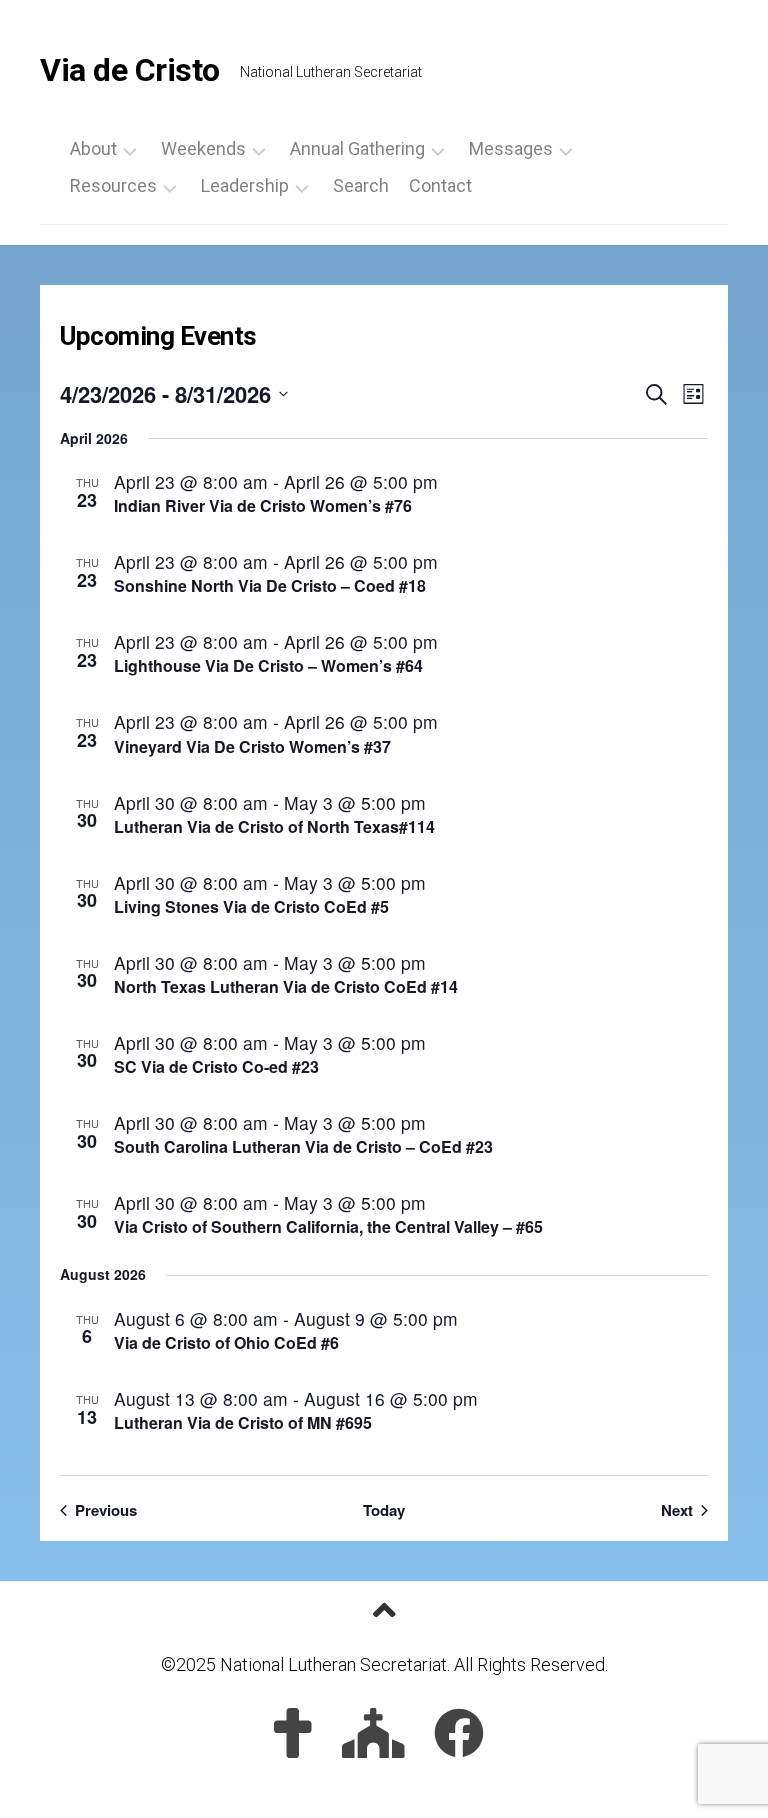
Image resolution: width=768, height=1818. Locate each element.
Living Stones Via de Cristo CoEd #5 (251, 906)
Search (361, 186)
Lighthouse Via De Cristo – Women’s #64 (268, 665)
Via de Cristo (130, 70)
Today (384, 1510)
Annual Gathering (357, 149)
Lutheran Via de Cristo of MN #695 (243, 1422)
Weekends (203, 149)
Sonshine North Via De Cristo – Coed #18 (270, 585)
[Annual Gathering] (373, 1733)
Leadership (245, 186)
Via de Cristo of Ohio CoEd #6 (226, 1342)
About (93, 149)
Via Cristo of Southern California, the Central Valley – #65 (328, 1226)
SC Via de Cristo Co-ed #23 (216, 1066)
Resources (113, 186)
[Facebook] (459, 1733)
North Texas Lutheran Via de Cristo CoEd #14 (286, 986)
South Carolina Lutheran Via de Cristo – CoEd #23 (303, 1146)
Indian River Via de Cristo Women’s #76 (263, 505)
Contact (440, 186)
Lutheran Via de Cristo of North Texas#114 (274, 826)
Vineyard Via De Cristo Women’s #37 (252, 746)
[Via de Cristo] (293, 1733)
